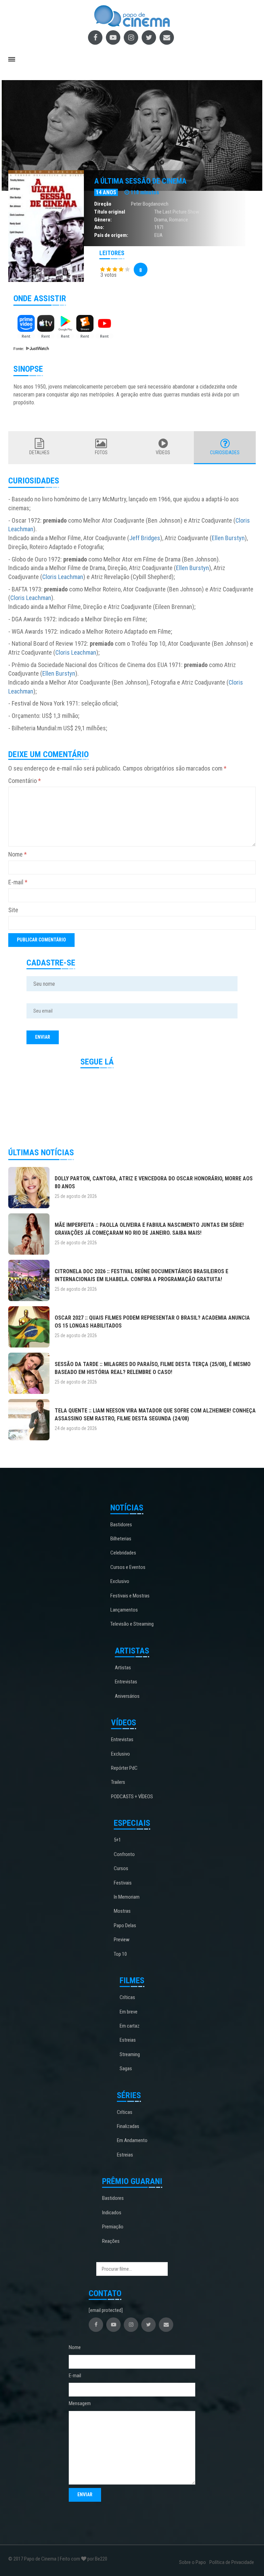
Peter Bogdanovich (150, 204)
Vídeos (163, 452)
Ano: (99, 227)
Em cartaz (130, 2026)
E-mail (18, 882)
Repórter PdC (124, 1768)
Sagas (126, 2069)
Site (13, 910)
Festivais (123, 1883)
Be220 (101, 2559)
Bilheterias (121, 1539)
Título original (110, 212)
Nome (18, 854)
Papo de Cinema (40, 2559)
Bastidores (121, 1525)
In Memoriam (127, 1897)
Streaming (130, 2054)
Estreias (128, 2040)
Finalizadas (128, 2126)
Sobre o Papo (192, 2562)
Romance (179, 220)
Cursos (121, 1868)
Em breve (129, 2012)
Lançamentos (124, 1610)
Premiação (113, 2227)
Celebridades (123, 1553)
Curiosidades (225, 452)
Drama (161, 220)
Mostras (122, 1911)
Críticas (127, 1997)
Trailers (118, 1782)
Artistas (123, 1668)
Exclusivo (120, 1581)
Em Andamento (132, 2140)
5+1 (117, 1840)
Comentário (25, 781)
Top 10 (120, 1954)
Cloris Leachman (63, 577)
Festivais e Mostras (130, 1596)
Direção (103, 204)
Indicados (112, 2213)
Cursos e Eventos (128, 1567)
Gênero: (103, 220)
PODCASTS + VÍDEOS (132, 1797)
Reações (111, 2241)
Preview (122, 1940)
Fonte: (19, 349)
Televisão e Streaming (132, 1624)
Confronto (124, 1854)
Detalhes (39, 452)
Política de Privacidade (232, 2562)
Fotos (101, 452)
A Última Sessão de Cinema (140, 181)
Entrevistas (126, 1682)
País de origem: (111, 235)
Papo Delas (125, 1925)
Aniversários (127, 1696)
